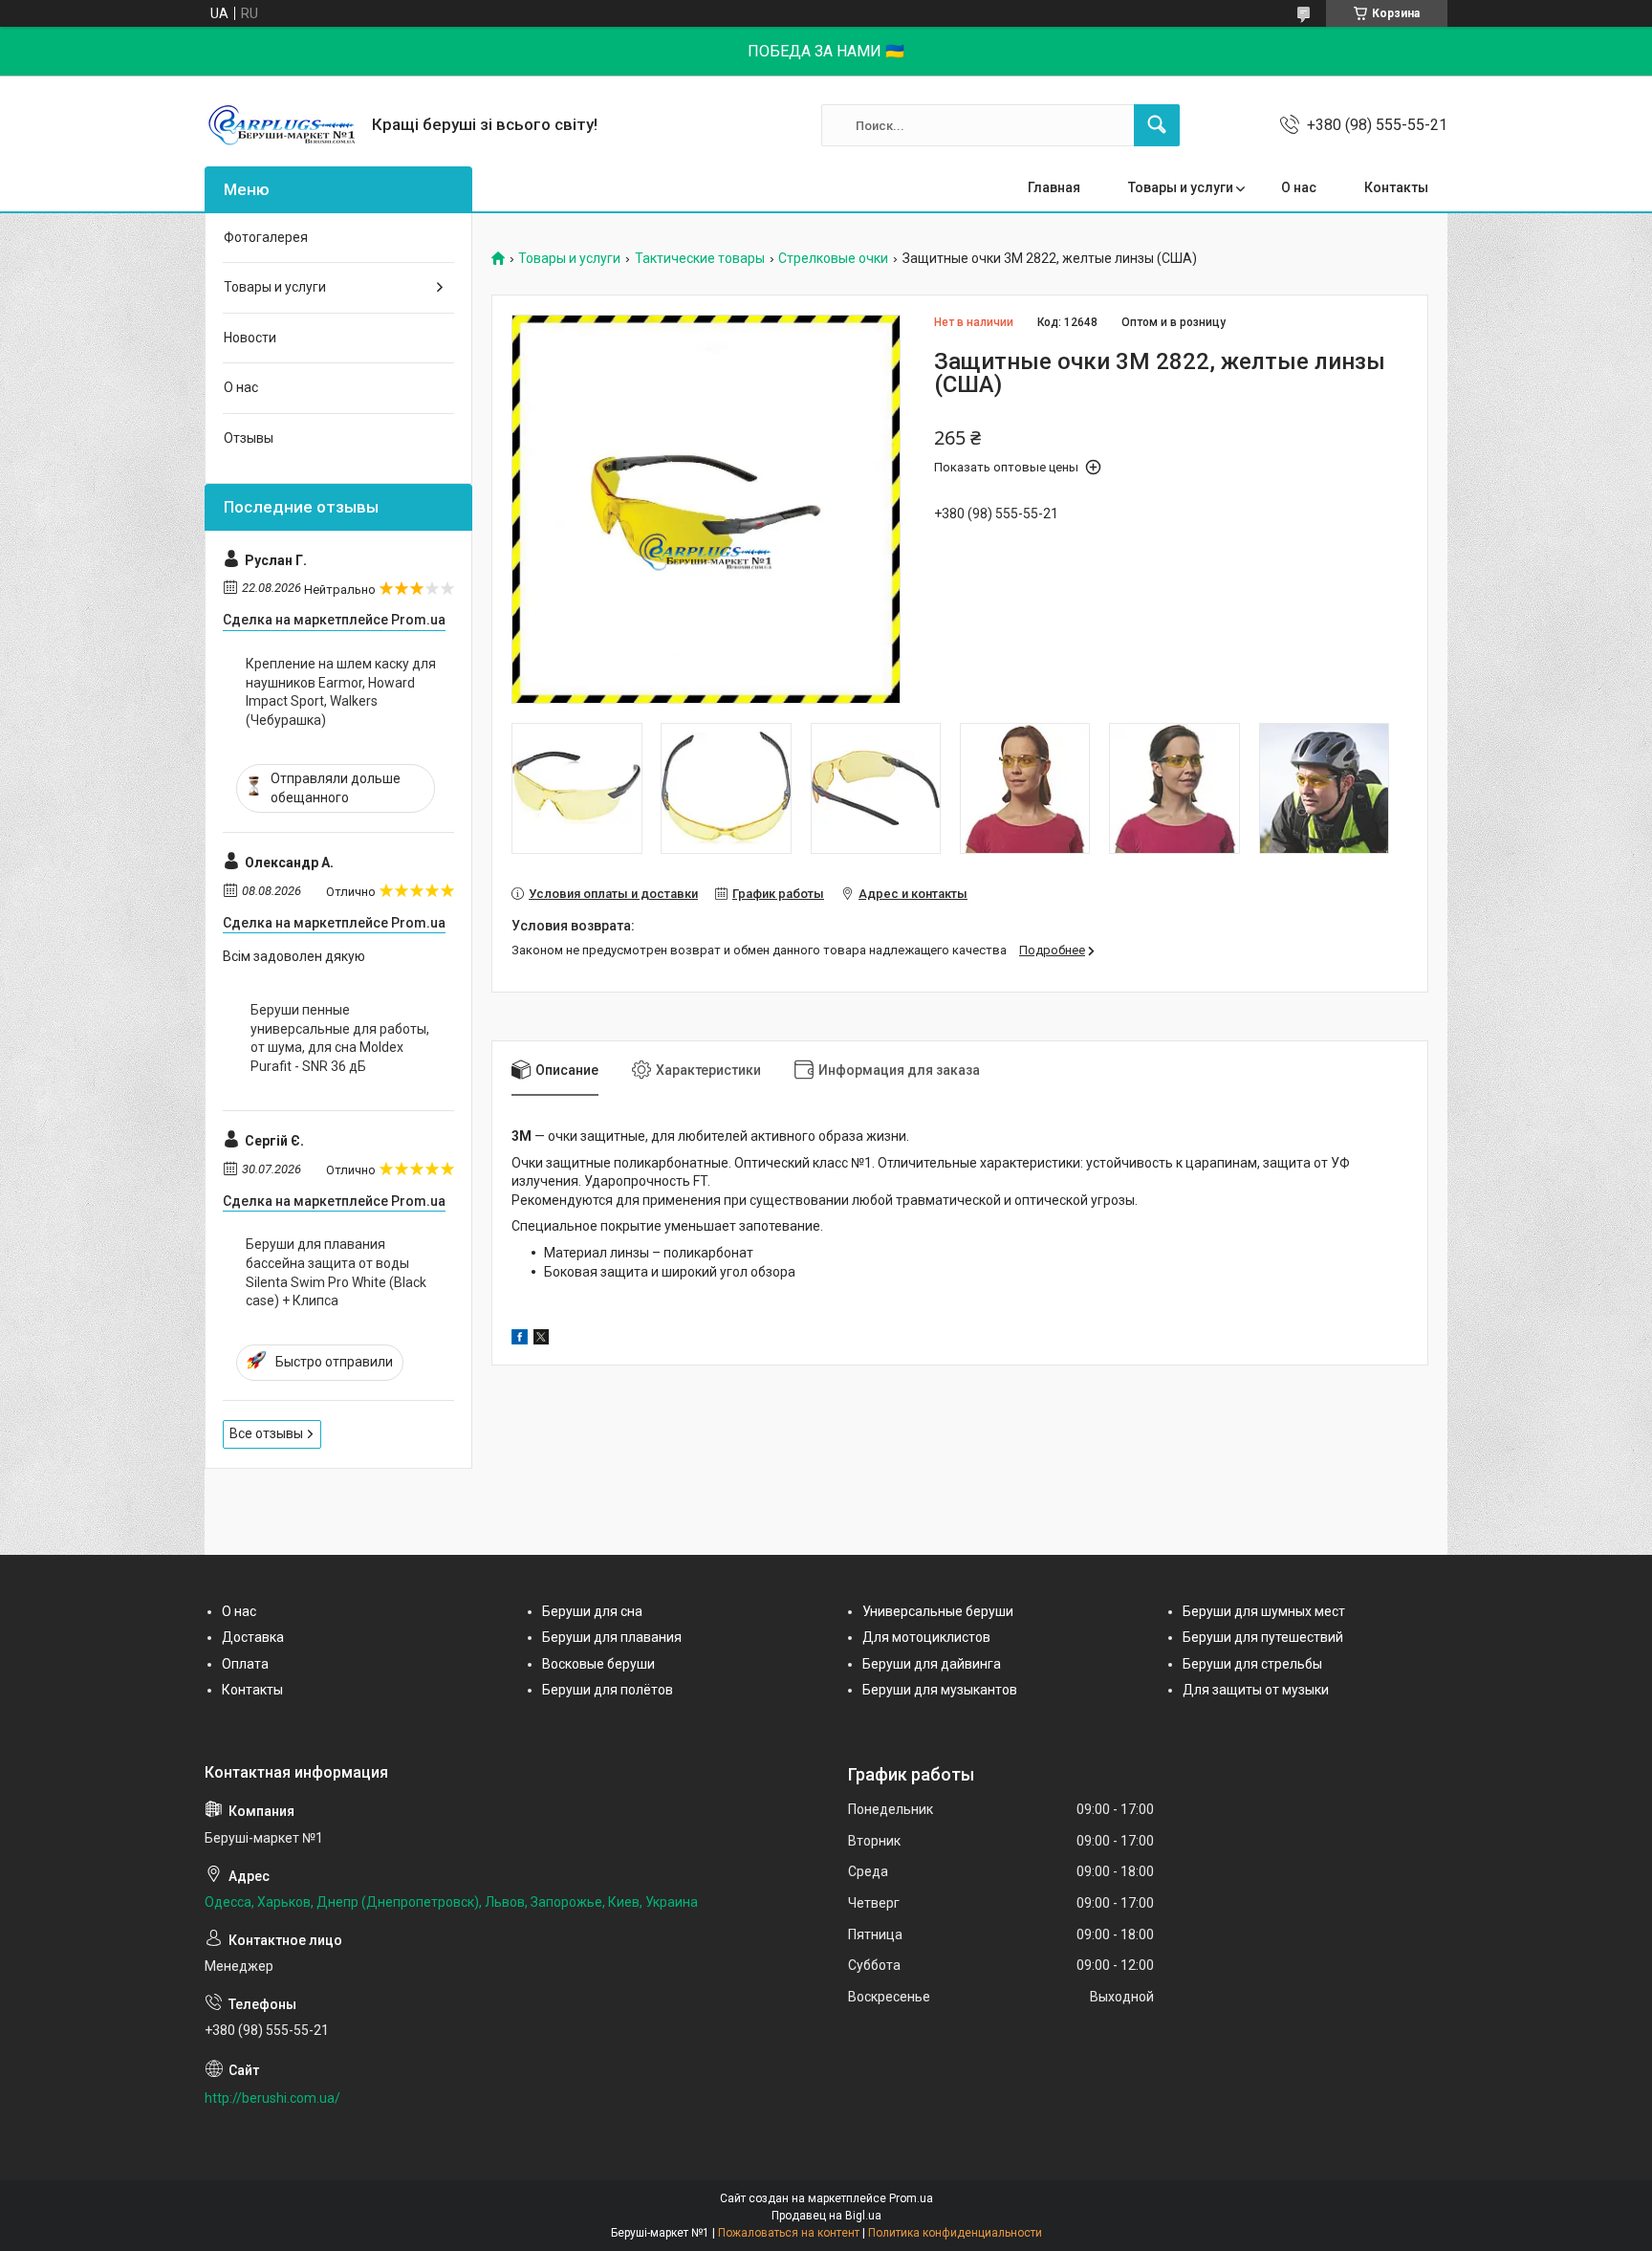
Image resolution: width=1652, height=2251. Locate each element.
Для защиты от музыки (1256, 1690)
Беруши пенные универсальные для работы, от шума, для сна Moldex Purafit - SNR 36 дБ (340, 1038)
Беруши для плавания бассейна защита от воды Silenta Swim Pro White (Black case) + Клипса (336, 1272)
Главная (1054, 187)
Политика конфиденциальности (955, 2233)
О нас (1299, 187)
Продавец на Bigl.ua (826, 2216)
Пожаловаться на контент (789, 2233)
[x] (541, 1340)
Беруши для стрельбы (1252, 1664)
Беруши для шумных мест (1264, 1611)
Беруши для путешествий (1263, 1637)
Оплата (245, 1664)
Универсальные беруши (938, 1611)
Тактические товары (700, 259)
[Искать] (1157, 125)
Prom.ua (911, 2198)
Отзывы (249, 438)
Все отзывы (266, 1433)
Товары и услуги (1181, 187)
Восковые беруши (598, 1664)
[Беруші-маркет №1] (281, 125)
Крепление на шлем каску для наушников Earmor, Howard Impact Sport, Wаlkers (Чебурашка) (341, 692)
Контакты (1396, 187)
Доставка (253, 1637)
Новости (250, 338)
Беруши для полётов (608, 1690)
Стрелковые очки (833, 259)
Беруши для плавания (612, 1637)
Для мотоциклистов (926, 1637)
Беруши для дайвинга (932, 1664)
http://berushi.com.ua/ (272, 2098)
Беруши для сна (592, 1611)
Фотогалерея (266, 237)
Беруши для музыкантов (940, 1690)
